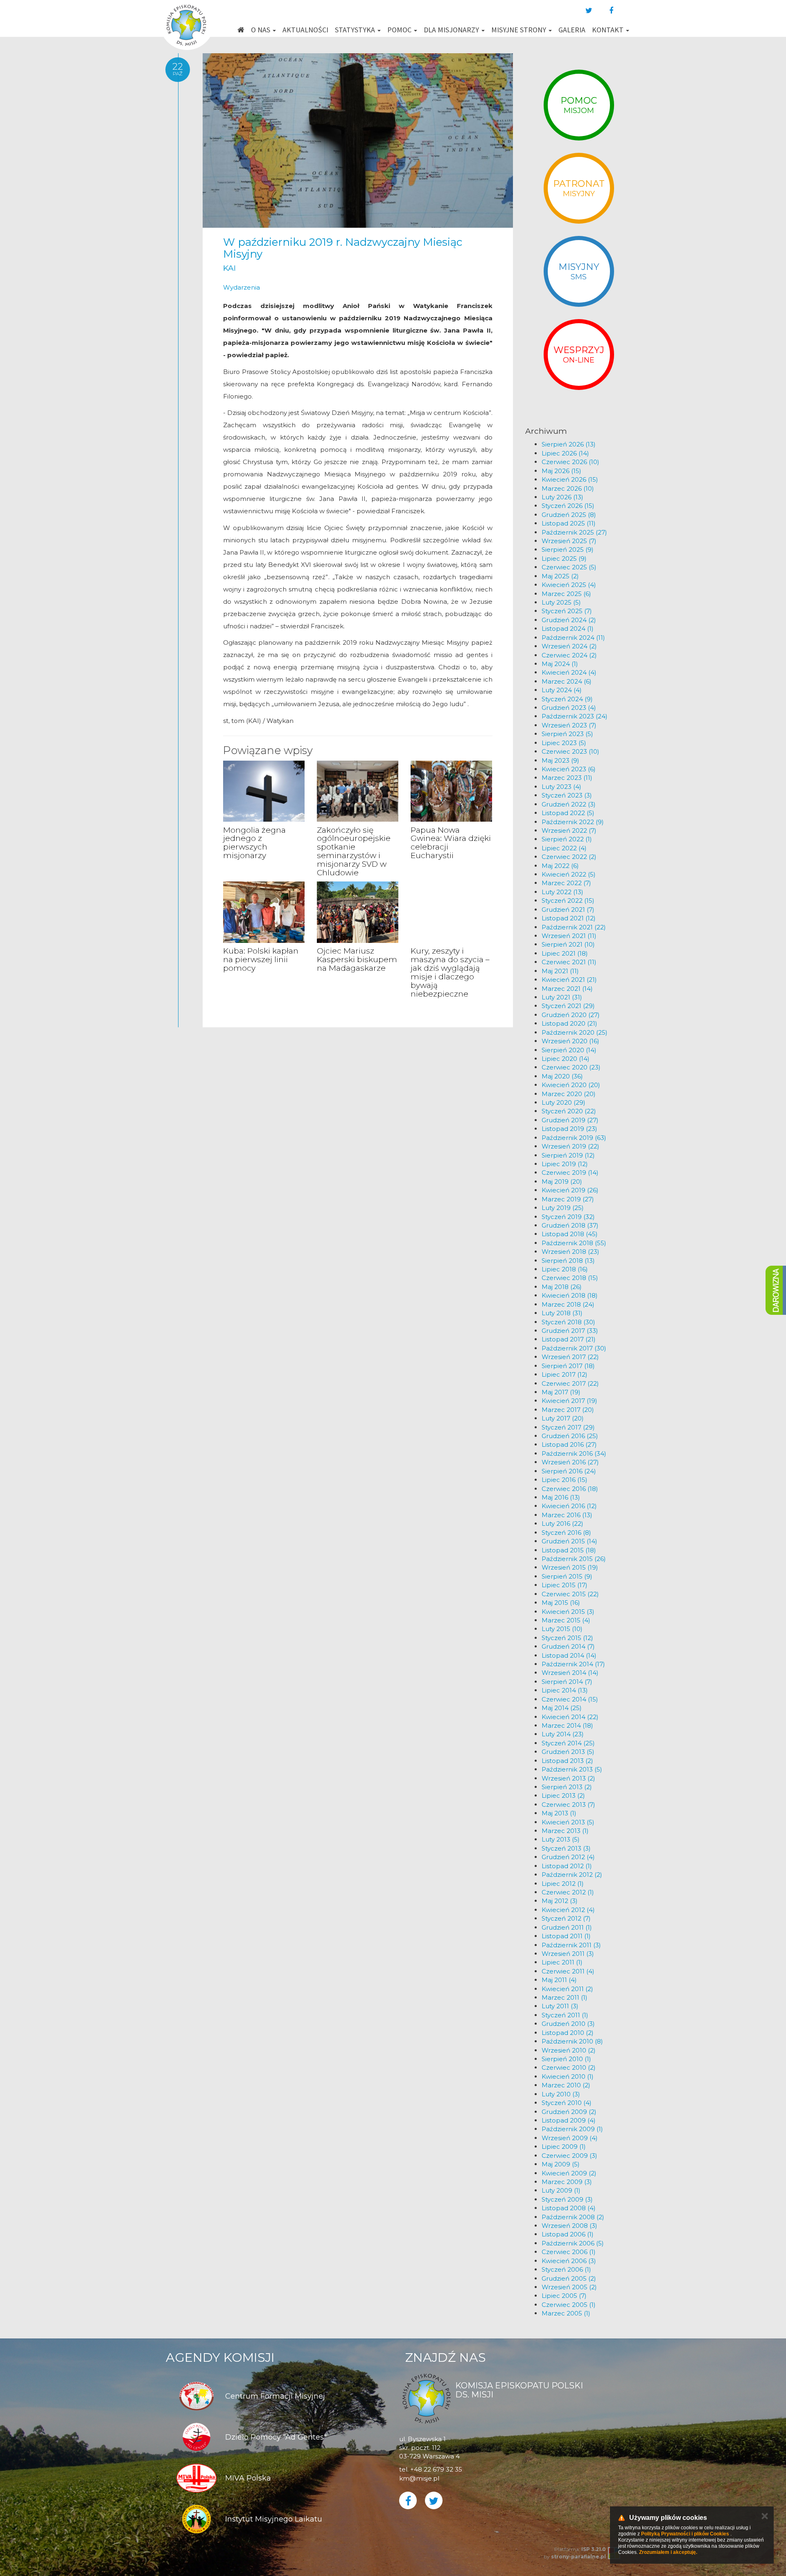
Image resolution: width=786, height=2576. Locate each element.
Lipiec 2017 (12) (565, 1374)
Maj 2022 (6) (560, 866)
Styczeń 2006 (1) (566, 2269)
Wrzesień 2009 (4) (570, 2138)
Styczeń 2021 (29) (568, 1006)
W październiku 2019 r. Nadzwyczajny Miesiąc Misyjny (343, 248)
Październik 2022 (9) (573, 822)
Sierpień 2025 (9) (568, 549)
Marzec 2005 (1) (566, 2313)
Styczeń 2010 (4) (567, 2103)
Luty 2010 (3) (561, 2094)
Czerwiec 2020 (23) (571, 1067)
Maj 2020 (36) (562, 1076)
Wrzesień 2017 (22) (570, 1357)
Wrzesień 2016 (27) (570, 1462)
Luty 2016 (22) (562, 1524)
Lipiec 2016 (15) (565, 1480)
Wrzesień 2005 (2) (569, 2287)
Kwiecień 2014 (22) (570, 1717)
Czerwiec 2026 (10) (570, 462)
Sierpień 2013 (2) (567, 1787)
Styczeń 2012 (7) (566, 1918)
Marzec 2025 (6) (566, 594)
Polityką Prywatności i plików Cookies (685, 2534)
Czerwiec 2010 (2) (569, 2067)
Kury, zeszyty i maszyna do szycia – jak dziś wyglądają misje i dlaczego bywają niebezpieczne (450, 972)
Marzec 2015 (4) (566, 1620)
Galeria (572, 30)
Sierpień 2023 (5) (567, 734)
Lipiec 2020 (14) (566, 1059)
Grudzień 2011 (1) (567, 1927)
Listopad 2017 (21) (569, 1339)
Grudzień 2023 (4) (569, 708)
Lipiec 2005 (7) (564, 2296)
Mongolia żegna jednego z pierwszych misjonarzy (254, 843)
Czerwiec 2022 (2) (569, 857)
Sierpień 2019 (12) (568, 1155)
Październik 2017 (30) (574, 1348)
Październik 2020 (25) (575, 1032)
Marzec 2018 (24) (568, 1304)
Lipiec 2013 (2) (563, 1795)
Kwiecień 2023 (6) (569, 769)
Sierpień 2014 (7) (567, 1682)
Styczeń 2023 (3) (567, 795)
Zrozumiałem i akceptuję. (668, 2552)
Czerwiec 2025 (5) (569, 567)
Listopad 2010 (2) (568, 2033)
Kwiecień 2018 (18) (570, 1295)
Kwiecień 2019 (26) (570, 1190)
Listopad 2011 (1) (566, 1936)
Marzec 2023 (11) (567, 778)
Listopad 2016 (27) (569, 1444)
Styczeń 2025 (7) (567, 611)
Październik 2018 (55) (574, 1243)
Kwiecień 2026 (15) (570, 479)
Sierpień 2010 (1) (566, 2059)
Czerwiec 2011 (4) (568, 1971)
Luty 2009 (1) (561, 2190)
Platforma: (580, 2549)
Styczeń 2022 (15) (568, 901)
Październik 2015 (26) (574, 1559)
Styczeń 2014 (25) (568, 1743)
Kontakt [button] (609, 30)
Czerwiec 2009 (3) (569, 2156)
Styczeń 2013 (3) (566, 1848)
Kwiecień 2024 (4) (569, 672)
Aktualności (305, 30)
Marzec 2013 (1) (565, 1831)
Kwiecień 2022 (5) (569, 874)
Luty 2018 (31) (562, 1313)
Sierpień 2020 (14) (569, 1050)
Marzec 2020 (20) (569, 1094)
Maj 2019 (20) (562, 1182)
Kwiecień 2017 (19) (569, 1401)
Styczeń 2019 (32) (568, 1217)
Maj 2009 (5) (561, 2164)
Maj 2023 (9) (560, 760)
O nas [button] (261, 30)
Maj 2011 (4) (559, 1980)
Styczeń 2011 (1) (565, 2015)
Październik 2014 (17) (573, 1664)
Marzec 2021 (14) (567, 989)
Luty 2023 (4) (561, 787)
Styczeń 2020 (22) (569, 1111)
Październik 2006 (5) (573, 2243)
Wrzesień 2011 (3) (568, 1954)
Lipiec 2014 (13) (565, 1690)
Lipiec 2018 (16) (565, 1269)
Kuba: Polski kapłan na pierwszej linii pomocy (261, 959)
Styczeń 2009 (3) (567, 2199)
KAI (229, 268)
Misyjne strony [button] (519, 30)
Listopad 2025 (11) (569, 523)
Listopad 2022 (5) (568, 813)
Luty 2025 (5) (561, 602)
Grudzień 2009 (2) (569, 2112)
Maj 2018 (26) (562, 1287)
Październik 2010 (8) (572, 2041)
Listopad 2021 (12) (569, 918)
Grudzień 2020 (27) (571, 1015)
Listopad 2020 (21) (569, 1023)
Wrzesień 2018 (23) (570, 1252)
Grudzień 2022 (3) (569, 804)
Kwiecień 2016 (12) (569, 1506)
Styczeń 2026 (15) (568, 506)
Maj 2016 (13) (561, 1497)
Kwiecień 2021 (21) (569, 980)
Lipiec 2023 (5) (564, 743)
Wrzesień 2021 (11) (569, 936)
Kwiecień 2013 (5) (568, 1822)
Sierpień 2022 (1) (567, 839)
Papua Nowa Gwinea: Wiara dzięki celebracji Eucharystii (451, 843)
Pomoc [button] (400, 30)
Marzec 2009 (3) (567, 2182)
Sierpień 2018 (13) (568, 1261)
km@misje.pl (419, 2478)
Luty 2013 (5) (561, 1839)
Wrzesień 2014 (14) (570, 1673)
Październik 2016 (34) (574, 1453)
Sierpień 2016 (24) (569, 1471)
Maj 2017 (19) (561, 1392)
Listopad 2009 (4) (569, 2120)
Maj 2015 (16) (561, 1603)
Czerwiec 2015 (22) (570, 1594)
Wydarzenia (242, 287)
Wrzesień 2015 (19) (570, 1567)
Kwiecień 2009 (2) (569, 2173)
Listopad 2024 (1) (568, 629)
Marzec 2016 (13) (567, 1515)
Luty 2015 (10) (562, 1629)
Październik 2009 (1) (572, 2129)
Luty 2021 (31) (562, 997)
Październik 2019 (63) (574, 1138)
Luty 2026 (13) (562, 497)
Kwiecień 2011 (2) (567, 1989)
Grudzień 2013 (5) (568, 1752)
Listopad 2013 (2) (567, 1761)
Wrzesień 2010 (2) (569, 2050)
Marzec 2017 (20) (568, 1410)
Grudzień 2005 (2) (569, 2278)
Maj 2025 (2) (560, 576)
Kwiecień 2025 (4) (569, 585)
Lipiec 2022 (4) (564, 848)
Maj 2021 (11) (560, 971)
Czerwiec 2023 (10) (570, 751)
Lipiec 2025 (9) (564, 558)
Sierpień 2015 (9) (567, 1576)
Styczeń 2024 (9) (567, 699)
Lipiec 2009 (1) (564, 2147)
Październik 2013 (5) (572, 1769)
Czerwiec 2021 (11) (569, 962)
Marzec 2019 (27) (568, 1199)
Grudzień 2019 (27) (570, 1120)
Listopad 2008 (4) (569, 2208)
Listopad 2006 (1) (568, 2234)
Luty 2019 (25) (563, 1208)
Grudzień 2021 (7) (568, 910)
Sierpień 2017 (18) (568, 1366)
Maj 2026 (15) (561, 471)
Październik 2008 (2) (573, 2217)
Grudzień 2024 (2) (569, 620)
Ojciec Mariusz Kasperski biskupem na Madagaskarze (357, 959)
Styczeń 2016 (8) (566, 1533)
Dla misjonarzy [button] (452, 30)
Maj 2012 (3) (560, 1901)
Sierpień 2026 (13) (569, 444)
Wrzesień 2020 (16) (570, 1041)
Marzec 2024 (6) (567, 681)
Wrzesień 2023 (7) (569, 725)
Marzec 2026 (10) (568, 488)
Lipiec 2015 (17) (565, 1585)
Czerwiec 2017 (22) (570, 1383)
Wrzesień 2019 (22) (570, 1146)
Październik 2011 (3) (571, 1945)
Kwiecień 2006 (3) (569, 2261)
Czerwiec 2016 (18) (570, 1489)
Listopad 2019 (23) (569, 1129)
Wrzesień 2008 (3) (569, 2226)
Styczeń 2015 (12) (567, 1638)
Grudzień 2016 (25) (570, 1436)
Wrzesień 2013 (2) (568, 1778)
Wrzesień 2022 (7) (569, 830)
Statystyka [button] (356, 30)
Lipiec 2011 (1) (562, 1962)
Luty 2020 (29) (564, 1102)
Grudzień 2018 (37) (570, 1225)
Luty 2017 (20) (563, 1418)
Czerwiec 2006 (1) (569, 2252)
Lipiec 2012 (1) (563, 1884)
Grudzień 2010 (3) (568, 2024)
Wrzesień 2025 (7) (569, 541)
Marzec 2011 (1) (565, 1997)
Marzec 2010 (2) (566, 2085)
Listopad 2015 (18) (569, 1550)
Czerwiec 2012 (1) (568, 1892)
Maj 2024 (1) (560, 664)
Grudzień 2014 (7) (568, 1646)
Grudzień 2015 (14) (569, 1541)
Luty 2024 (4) (562, 690)
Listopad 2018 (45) (570, 1234)
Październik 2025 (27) (574, 532)
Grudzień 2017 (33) (570, 1331)
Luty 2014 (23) (563, 1734)
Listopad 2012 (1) (567, 1866)
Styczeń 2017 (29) (568, 1427)
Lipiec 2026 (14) (565, 453)
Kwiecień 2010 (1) (568, 2076)
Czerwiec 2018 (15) (570, 1278)
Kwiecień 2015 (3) (568, 1612)
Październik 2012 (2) (572, 1875)
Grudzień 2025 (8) (569, 515)
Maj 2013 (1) (559, 1813)
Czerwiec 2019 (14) (570, 1172)
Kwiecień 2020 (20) (571, 1085)
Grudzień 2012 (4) (568, 1857)
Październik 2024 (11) (573, 638)
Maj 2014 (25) (562, 1708)
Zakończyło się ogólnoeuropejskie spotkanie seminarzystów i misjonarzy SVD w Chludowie (354, 851)
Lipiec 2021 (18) (565, 953)
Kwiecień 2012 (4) (568, 1910)
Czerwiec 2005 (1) (569, 2305)
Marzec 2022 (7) (566, 883)
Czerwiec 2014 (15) (570, 1699)
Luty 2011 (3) (560, 2006)
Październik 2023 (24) (575, 716)
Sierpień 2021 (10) (568, 944)
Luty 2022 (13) (562, 892)
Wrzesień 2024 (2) (569, 646)
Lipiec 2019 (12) (565, 1164)
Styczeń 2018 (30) (568, 1322)
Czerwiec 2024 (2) (569, 655)
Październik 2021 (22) (574, 927)
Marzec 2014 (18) (567, 1725)
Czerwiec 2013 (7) (568, 1805)
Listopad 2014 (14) (569, 1655)
